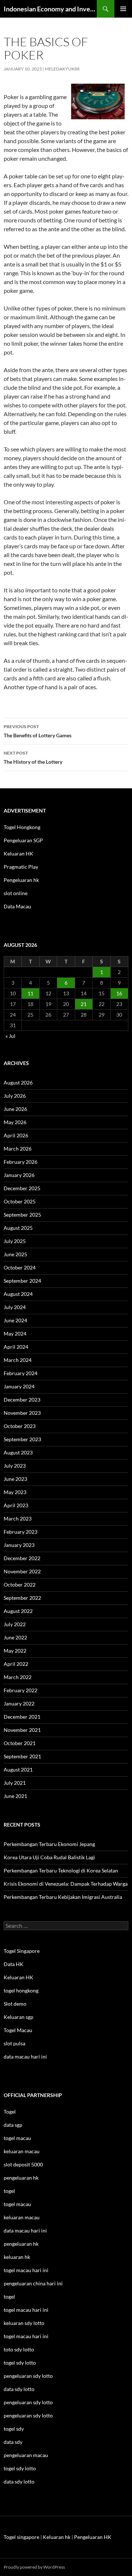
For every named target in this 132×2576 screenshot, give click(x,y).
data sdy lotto (19, 2481)
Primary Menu (123, 9)
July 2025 (15, 1241)
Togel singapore (21, 2537)
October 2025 (20, 1201)
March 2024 (18, 1360)
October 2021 (20, 1743)
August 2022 (18, 1611)
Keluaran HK (19, 853)
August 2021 (18, 1770)
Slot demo (15, 2004)
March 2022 (18, 1677)
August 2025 (18, 1228)
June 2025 (15, 1254)
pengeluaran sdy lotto (28, 2402)
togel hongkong (21, 1990)
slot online (16, 893)
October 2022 (20, 1585)
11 (30, 993)
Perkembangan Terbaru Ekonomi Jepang (49, 1844)
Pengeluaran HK (93, 2537)
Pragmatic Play (21, 867)
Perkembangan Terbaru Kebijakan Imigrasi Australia (63, 1897)
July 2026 (15, 1096)
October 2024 (20, 1267)
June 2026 (15, 1109)
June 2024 (15, 1320)
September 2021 (22, 1756)
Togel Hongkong (22, 827)
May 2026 (15, 1122)
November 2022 (22, 1571)
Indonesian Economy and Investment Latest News (50, 9)
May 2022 (15, 1651)
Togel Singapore (22, 1951)
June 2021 (15, 1796)
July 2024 (15, 1307)
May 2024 (15, 1334)
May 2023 (15, 1492)
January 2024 (19, 1386)
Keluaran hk (57, 2537)
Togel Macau (18, 2030)
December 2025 (22, 1188)
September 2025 (22, 1215)
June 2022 (15, 1637)
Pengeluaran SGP (23, 840)
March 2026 (18, 1149)
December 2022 (22, 1558)
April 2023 (16, 1505)
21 (84, 1004)
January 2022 (19, 1703)
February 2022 (21, 1690)
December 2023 (22, 1400)
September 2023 (22, 1439)
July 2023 (15, 1466)
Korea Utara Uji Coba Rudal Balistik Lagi (49, 1857)
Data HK (14, 1964)
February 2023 (21, 1532)
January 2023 (19, 1545)
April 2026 (16, 1135)
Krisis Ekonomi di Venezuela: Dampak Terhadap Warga (66, 1884)
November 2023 (22, 1413)
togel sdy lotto (20, 2468)
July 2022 (15, 1624)
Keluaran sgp (19, 2017)
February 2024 (21, 1373)
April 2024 (16, 1347)
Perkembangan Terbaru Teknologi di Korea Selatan (61, 1870)
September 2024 (22, 1281)
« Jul (10, 1036)
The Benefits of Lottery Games (38, 731)
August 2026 (18, 1082)
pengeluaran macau (26, 2455)
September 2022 (22, 1598)
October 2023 (20, 1426)
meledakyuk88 (62, 69)
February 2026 (21, 1162)
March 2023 (18, 1518)
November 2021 (22, 1730)
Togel (10, 2112)
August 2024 (18, 1294)
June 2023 (15, 1479)
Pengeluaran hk (21, 880)
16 (119, 993)
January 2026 (19, 1175)
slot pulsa (14, 2043)
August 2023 (18, 1452)
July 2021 (15, 1783)
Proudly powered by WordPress (34, 2567)
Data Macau (17, 906)
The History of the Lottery (33, 757)
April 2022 (16, 1664)
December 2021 (22, 1717)
